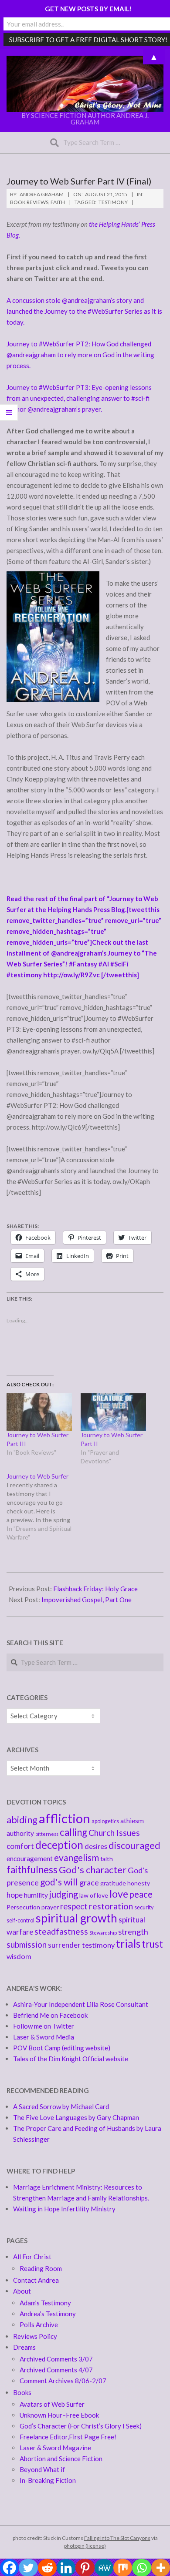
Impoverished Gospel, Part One (87, 1600)
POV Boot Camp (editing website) (62, 2048)
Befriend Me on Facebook (50, 2015)
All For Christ (32, 2257)
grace (89, 1882)
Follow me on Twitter (44, 2026)
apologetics (105, 1821)
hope (15, 1895)
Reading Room (41, 2268)
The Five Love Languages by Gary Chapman (76, 2117)
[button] (85, 84)
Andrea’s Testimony (48, 2314)
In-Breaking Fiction (48, 2480)
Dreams (24, 2347)
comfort (20, 1846)
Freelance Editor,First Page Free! (68, 2437)
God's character (93, 1870)
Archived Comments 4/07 (56, 2370)
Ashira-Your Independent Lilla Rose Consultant (81, 2004)
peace (141, 1894)
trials (128, 1944)
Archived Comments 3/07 (56, 2359)
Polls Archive (39, 2324)
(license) (96, 2546)
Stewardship (103, 1933)
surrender (64, 1945)
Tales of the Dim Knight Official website (71, 2059)
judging (64, 1894)
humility (36, 1895)
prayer (50, 1907)
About (22, 2291)
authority (20, 1833)
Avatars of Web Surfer (52, 2404)
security (144, 1907)
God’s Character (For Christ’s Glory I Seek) (81, 2426)
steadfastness (61, 1931)
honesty (139, 1883)
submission (27, 1944)
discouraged (134, 1845)
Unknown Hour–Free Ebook (59, 2415)
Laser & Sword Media (44, 2037)
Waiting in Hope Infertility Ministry (64, 2209)
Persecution (23, 1907)
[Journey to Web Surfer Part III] (39, 1412)
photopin (74, 2546)
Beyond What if (42, 2469)
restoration (111, 1906)
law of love (94, 1895)
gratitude (113, 1883)
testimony (113, 202)
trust (152, 1944)
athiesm (132, 1821)
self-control (20, 1920)
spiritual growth (76, 1918)
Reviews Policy (35, 2336)
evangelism (76, 1857)
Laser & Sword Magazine (55, 2448)
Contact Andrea (36, 2280)
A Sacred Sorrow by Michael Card (61, 2106)
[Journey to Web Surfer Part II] (113, 1412)
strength (133, 1932)
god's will (59, 1882)
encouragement (30, 1858)
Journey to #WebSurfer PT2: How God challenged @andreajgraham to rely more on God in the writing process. (80, 355)
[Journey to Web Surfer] (44, 1507)
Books (22, 2392)
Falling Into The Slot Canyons (117, 2538)
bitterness (47, 1834)
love (119, 1894)
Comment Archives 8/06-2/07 (63, 2381)
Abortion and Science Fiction (61, 2459)
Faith (58, 202)
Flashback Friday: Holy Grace (95, 1589)
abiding (22, 1820)
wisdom (19, 1956)
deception (59, 1845)
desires (96, 1846)
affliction (65, 1818)
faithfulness (32, 1870)
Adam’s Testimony (45, 2303)
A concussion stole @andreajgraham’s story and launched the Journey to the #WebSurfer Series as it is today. (84, 311)
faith (107, 1859)
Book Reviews (29, 202)
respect (74, 1906)
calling (73, 1832)
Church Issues (114, 1833)
